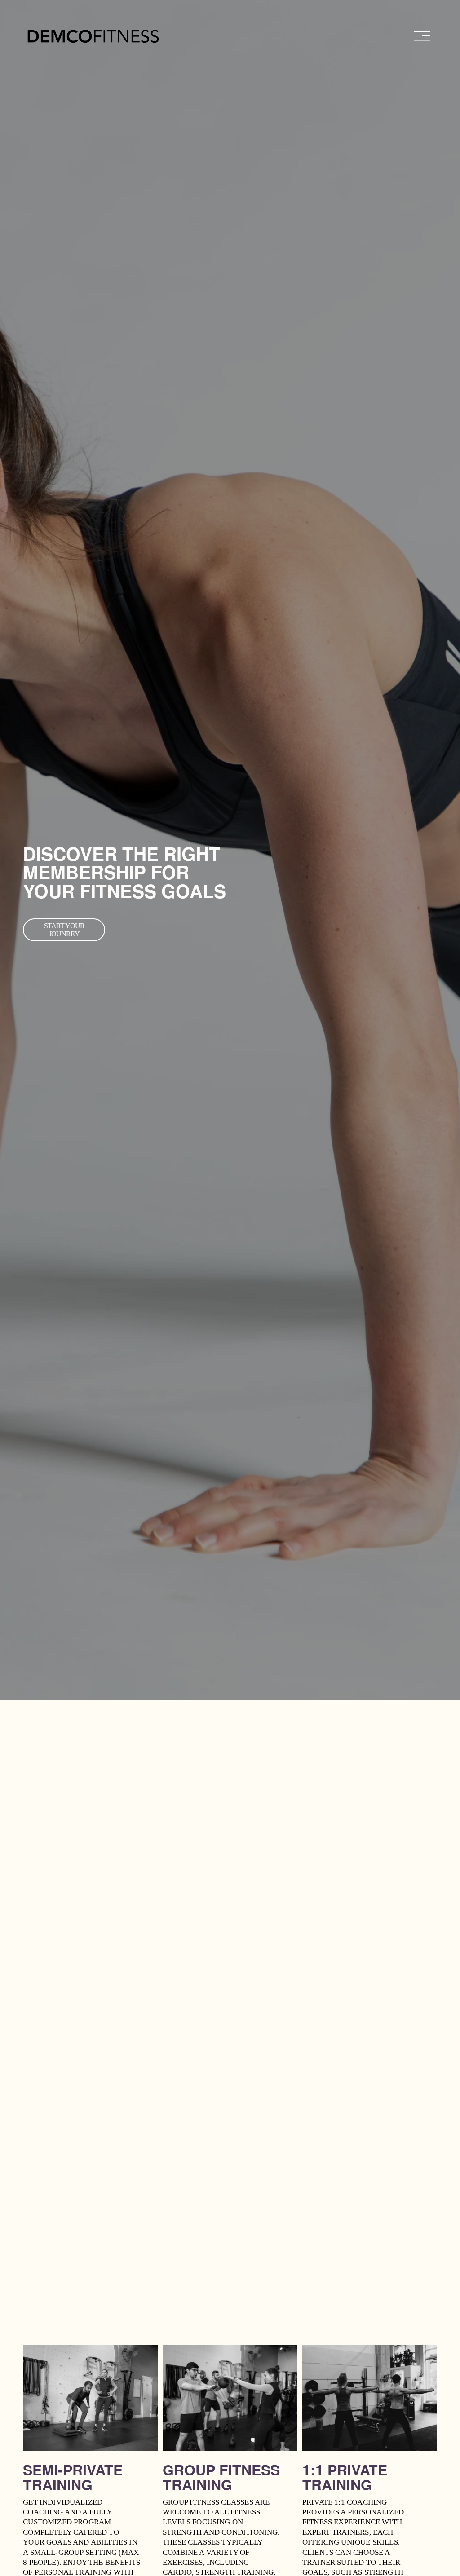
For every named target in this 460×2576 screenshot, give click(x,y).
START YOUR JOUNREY (64, 930)
